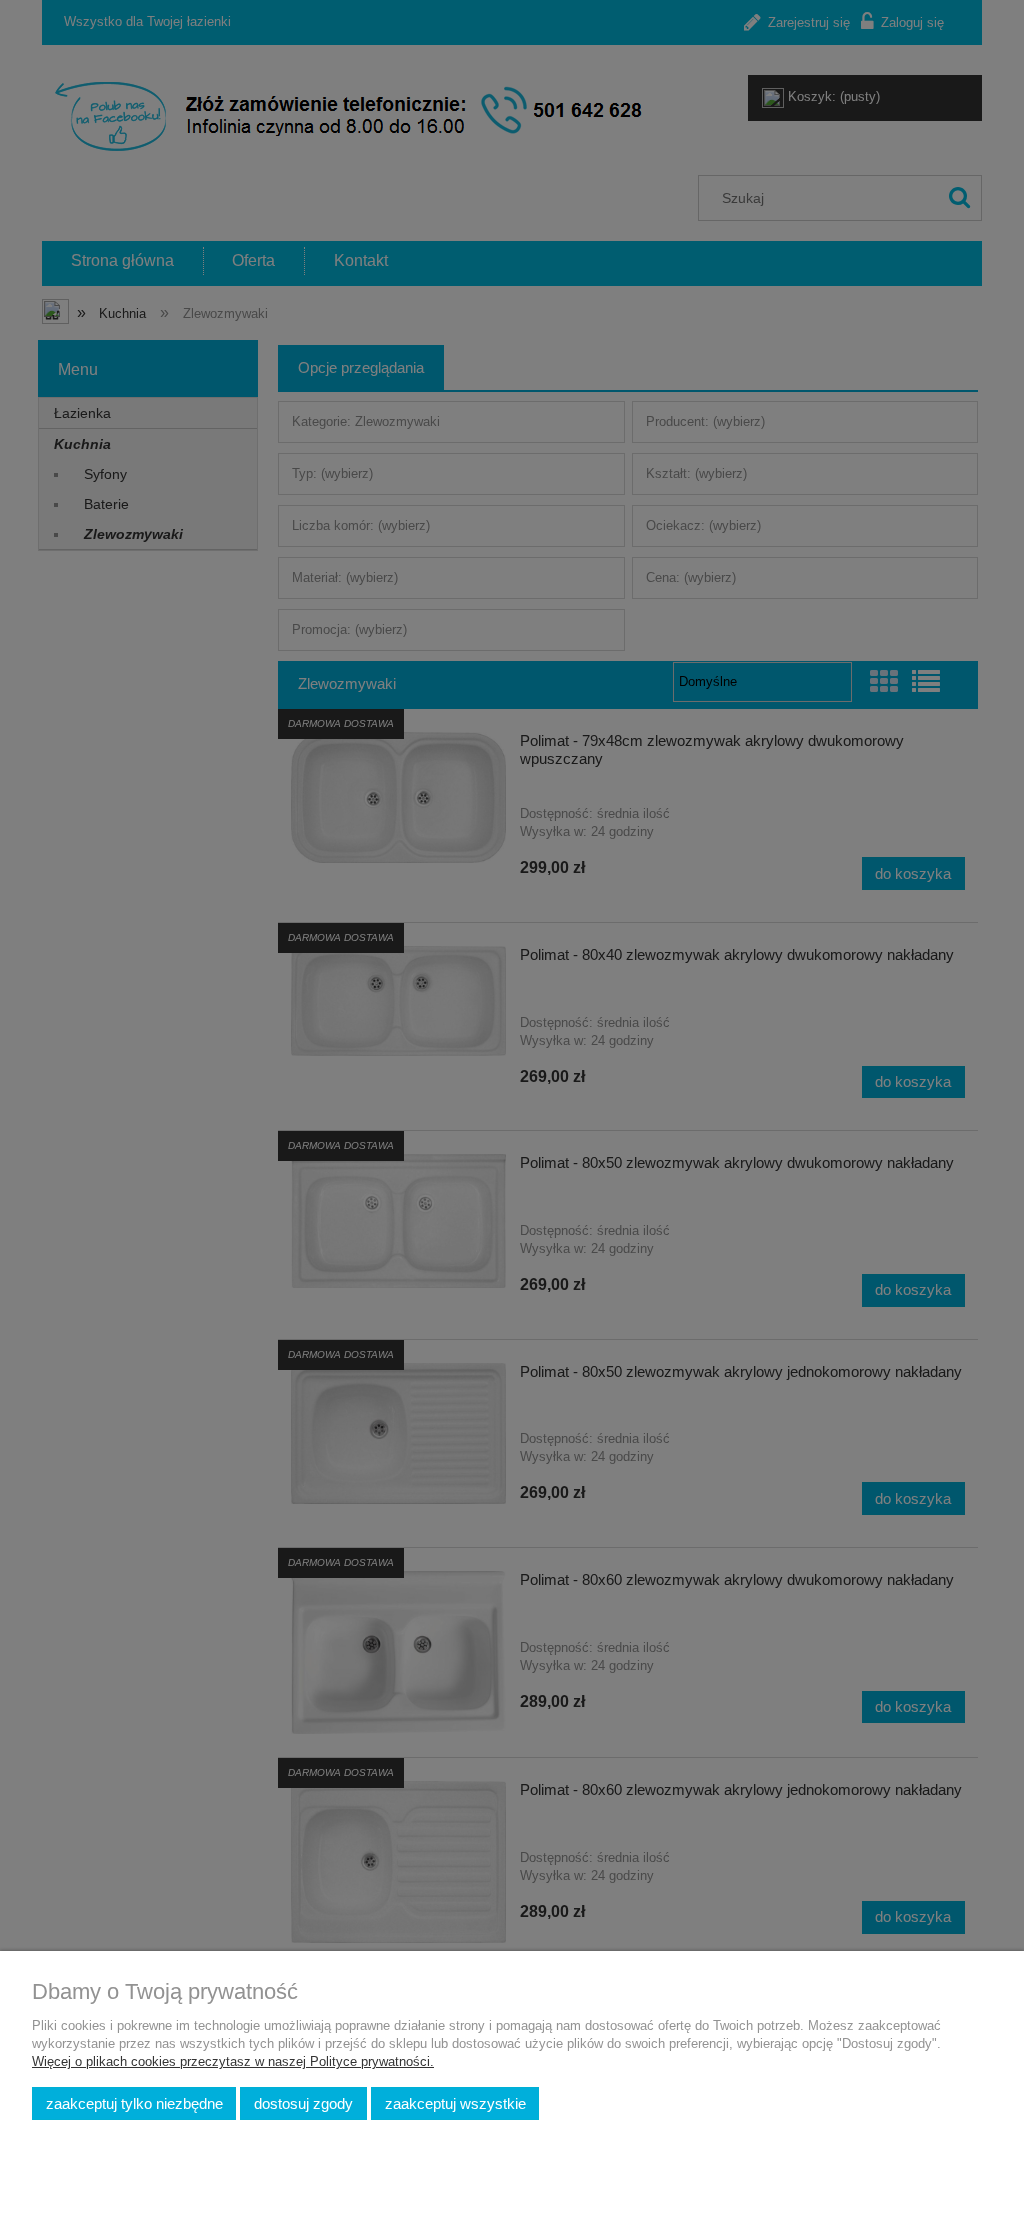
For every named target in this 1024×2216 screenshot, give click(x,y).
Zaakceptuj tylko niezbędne (134, 2103)
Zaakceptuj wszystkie (455, 2103)
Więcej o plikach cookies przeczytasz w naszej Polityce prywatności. (233, 2061)
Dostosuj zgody (303, 2103)
